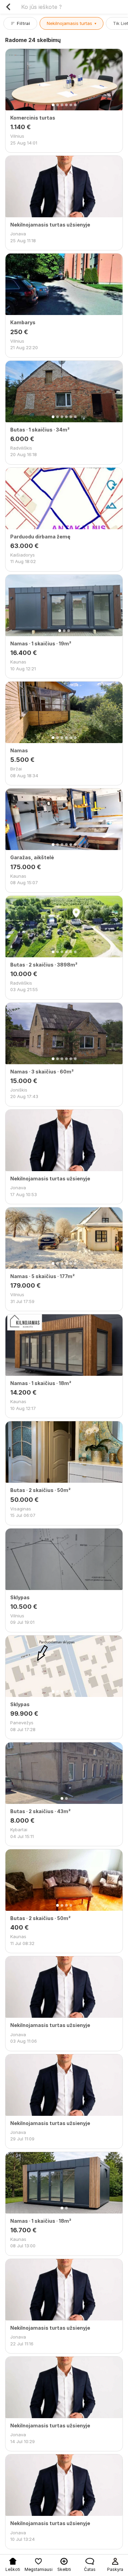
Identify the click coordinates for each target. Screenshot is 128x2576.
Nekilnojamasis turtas (72, 23)
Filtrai (23, 23)
